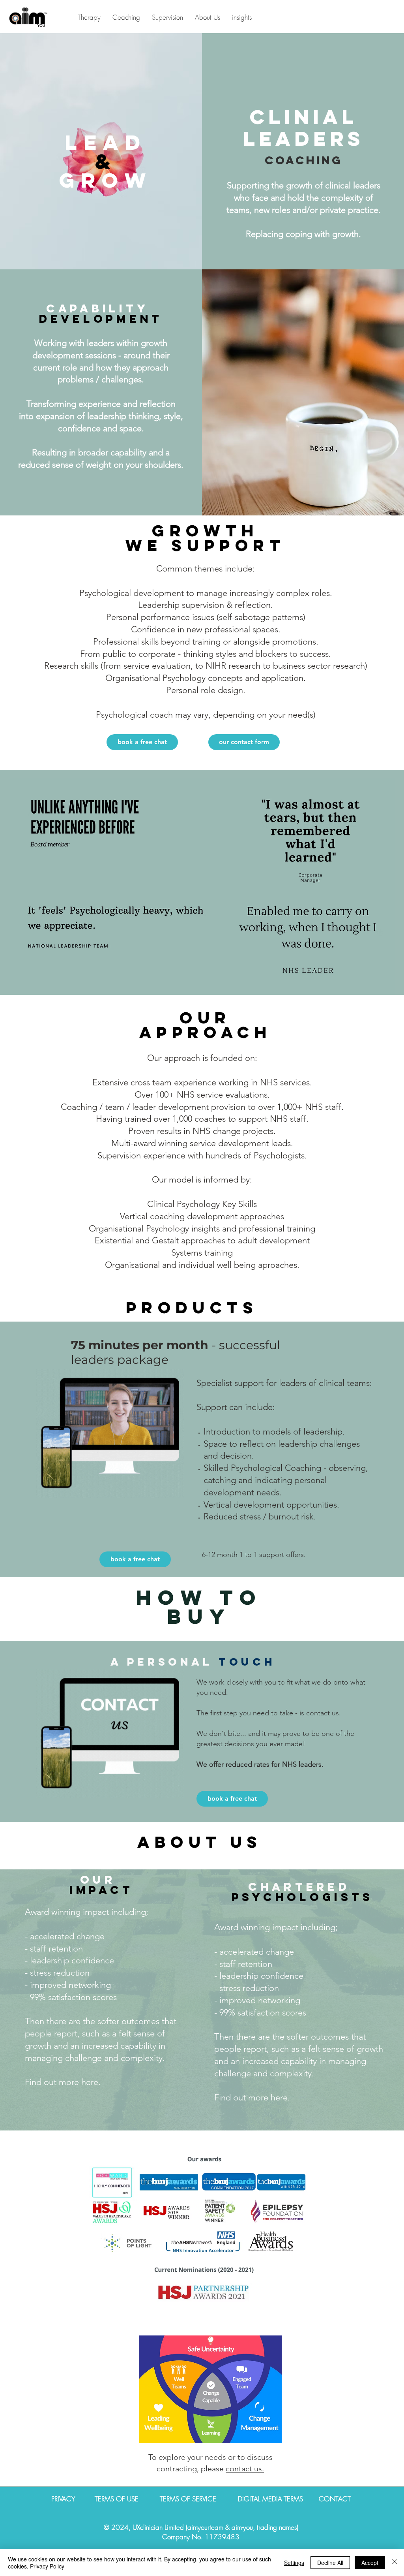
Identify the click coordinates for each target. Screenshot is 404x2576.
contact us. (245, 2469)
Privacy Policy (47, 2566)
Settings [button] (294, 2563)
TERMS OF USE (118, 2499)
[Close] (395, 2563)
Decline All (330, 2563)
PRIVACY (73, 2499)
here (90, 2082)
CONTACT (335, 2499)
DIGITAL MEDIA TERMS (270, 2499)
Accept (370, 2563)
